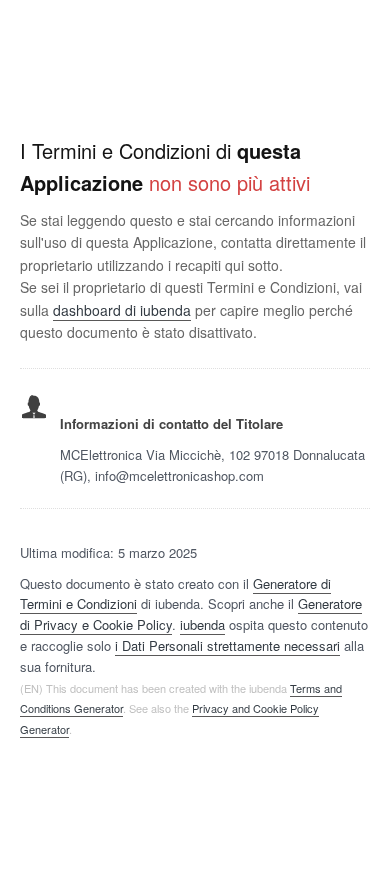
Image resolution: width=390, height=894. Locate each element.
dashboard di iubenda (122, 310)
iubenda (202, 624)
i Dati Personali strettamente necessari (227, 645)
